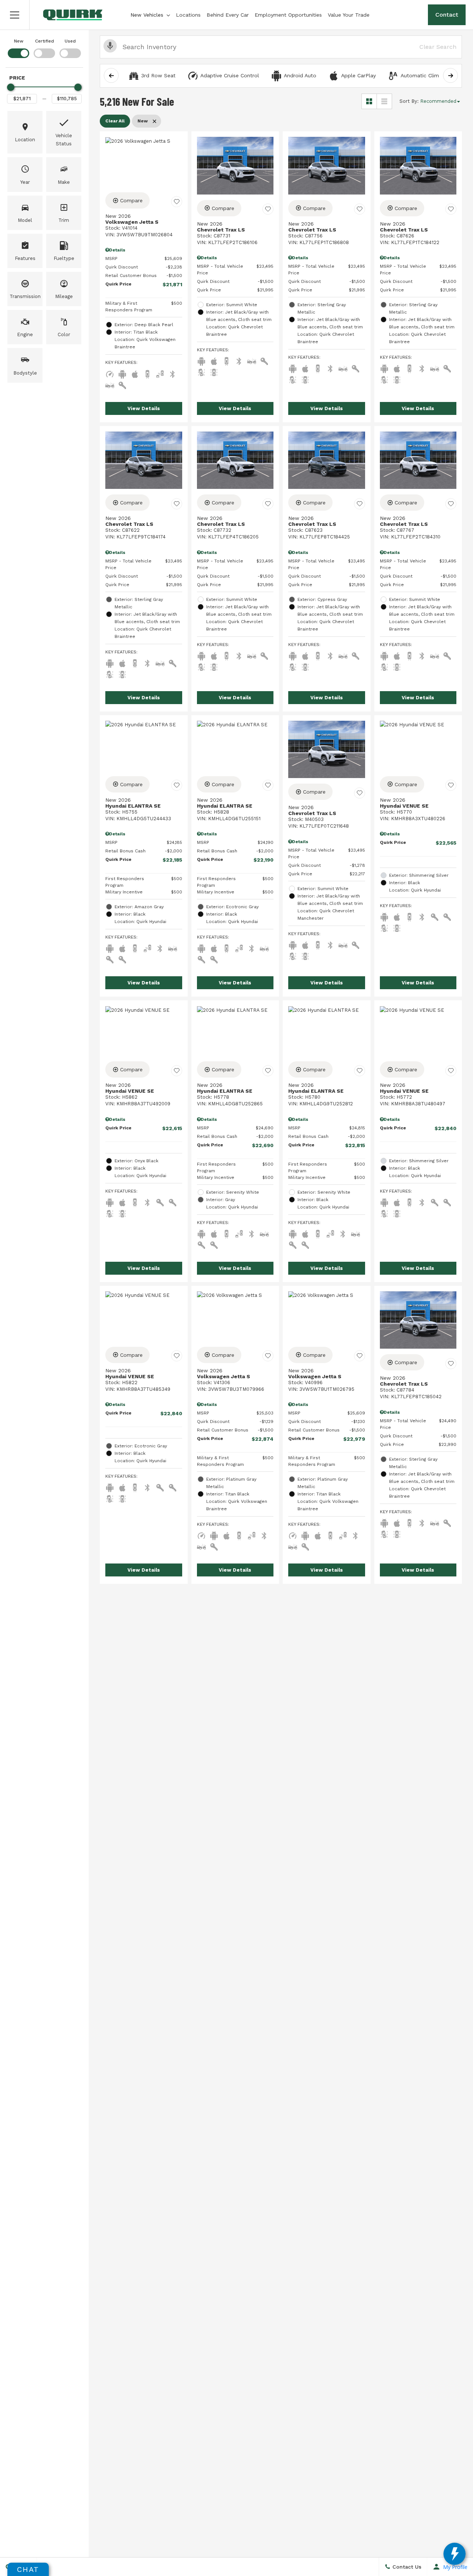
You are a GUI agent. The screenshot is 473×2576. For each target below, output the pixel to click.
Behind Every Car (228, 15)
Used (70, 41)
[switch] (18, 48)
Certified (45, 41)
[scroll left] (111, 75)
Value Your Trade (349, 15)
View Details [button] (144, 408)
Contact (447, 15)
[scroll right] (450, 75)
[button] (15, 15)
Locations (188, 15)
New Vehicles (147, 15)
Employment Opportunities (288, 15)
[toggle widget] (455, 2554)
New (19, 41)
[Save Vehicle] (177, 202)
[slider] (11, 87)
